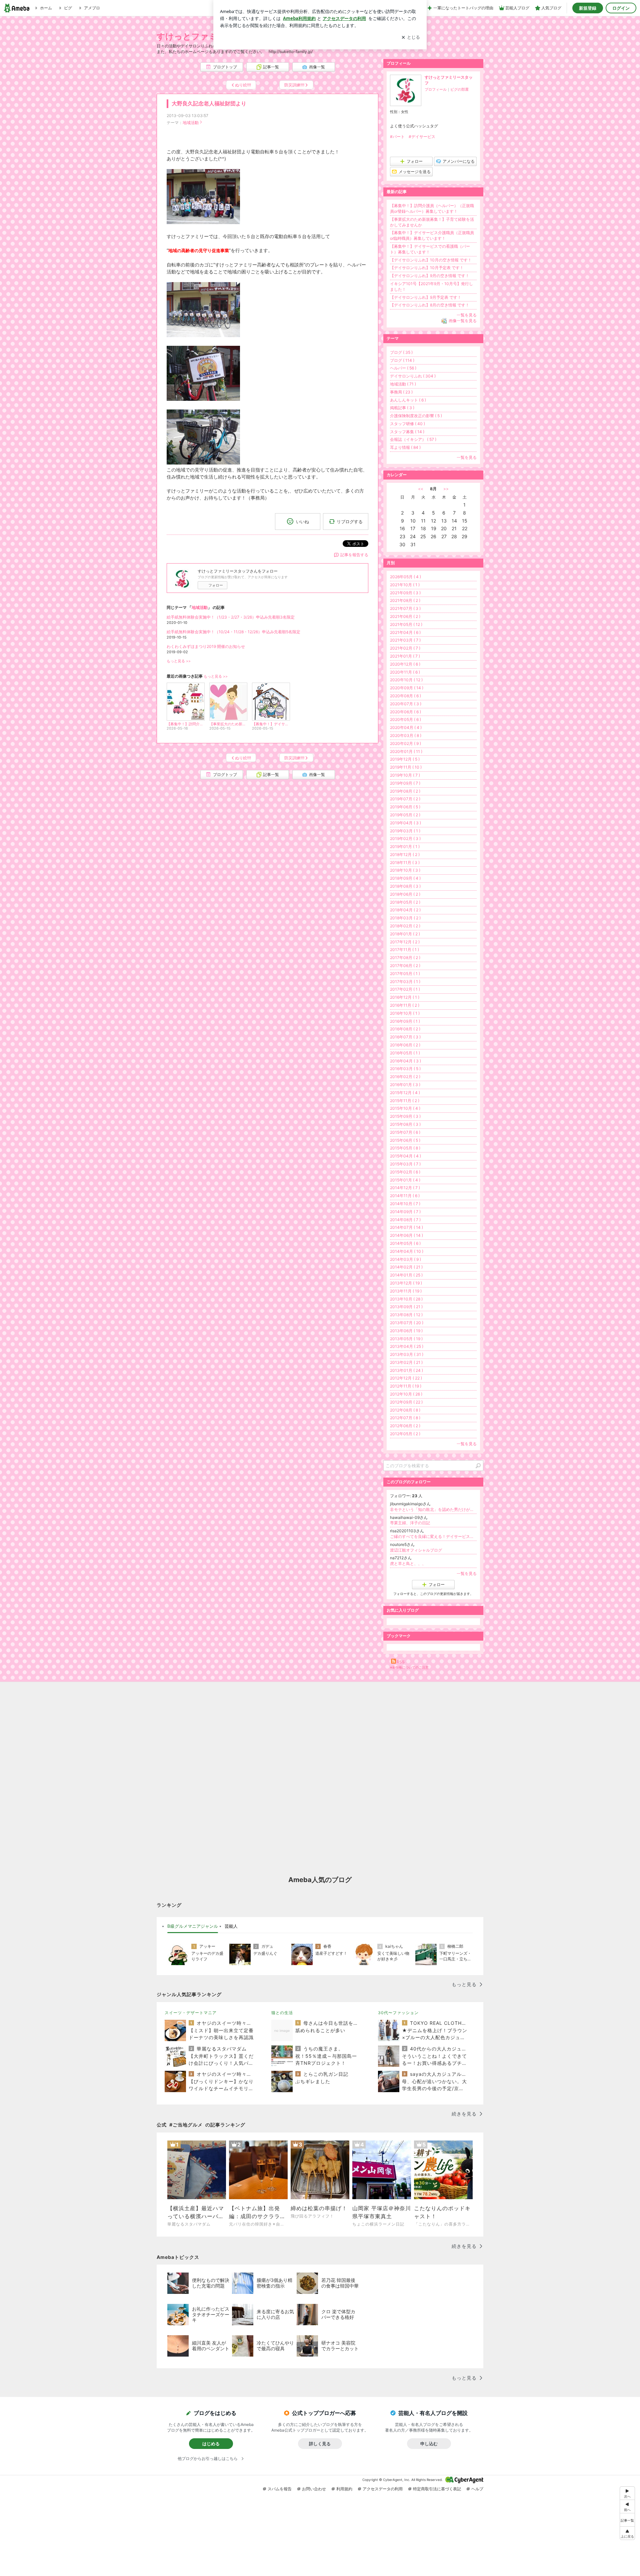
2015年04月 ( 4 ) (405, 1156)
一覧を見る (467, 315)
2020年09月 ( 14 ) (407, 688)
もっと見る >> (179, 661)
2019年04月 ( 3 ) (405, 823)
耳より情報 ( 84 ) (405, 447)
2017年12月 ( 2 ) (405, 942)
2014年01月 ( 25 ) (406, 1275)
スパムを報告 (280, 2489)
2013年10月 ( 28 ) (406, 1299)
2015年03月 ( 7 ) (405, 1164)
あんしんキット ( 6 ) (408, 400)
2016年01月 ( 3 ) (405, 1085)
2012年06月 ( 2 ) (405, 1426)
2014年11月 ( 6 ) (405, 1196)
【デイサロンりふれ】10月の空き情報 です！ (431, 260)
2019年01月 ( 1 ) (405, 846)
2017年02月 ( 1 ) (405, 989)
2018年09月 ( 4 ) (405, 878)
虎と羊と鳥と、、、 (408, 1563)
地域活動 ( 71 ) (403, 384)
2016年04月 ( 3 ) (405, 1061)
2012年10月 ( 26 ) (406, 1394)
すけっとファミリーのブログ (213, 36)
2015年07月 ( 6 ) (405, 1132)
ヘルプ (477, 2489)
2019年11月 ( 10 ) (406, 767)
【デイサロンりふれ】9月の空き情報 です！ (430, 276)
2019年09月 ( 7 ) (405, 783)
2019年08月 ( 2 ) (405, 791)
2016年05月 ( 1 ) (405, 1053)
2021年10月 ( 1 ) (405, 585)
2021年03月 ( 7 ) (405, 640)
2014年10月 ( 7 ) (405, 1204)
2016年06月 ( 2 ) (405, 1045)
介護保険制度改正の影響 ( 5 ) (416, 416)
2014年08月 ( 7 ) (405, 1220)
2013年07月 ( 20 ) (407, 1323)
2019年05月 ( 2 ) (405, 815)
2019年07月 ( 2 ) (405, 799)
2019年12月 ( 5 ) (405, 759)
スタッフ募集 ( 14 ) (407, 432)
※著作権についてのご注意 (409, 1667)
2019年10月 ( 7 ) (405, 775)
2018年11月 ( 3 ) (405, 863)
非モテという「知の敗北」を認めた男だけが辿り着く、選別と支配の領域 (433, 1509)
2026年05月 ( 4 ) (405, 577)
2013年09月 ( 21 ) (406, 1307)
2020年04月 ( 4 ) (406, 727)
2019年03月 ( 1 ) (405, 831)
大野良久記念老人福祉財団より (209, 104)
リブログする (350, 521)
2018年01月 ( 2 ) (405, 934)
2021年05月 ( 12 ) (406, 624)
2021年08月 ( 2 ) (405, 600)
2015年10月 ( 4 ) (405, 1108)
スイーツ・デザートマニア (191, 2013)
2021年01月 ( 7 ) (405, 656)
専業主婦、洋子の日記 (410, 1523)
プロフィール (436, 89)
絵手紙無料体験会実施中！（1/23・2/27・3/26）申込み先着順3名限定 (231, 617)
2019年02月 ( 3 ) (405, 838)
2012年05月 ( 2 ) (405, 1434)
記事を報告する (354, 555)
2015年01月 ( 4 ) (405, 1180)
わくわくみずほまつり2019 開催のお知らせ (206, 646)
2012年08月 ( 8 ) (405, 1410)
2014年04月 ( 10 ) (407, 1251)
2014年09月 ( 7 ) (405, 1212)
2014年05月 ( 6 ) (405, 1243)
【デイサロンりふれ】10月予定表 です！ (427, 268)
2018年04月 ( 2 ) (405, 910)
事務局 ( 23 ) (401, 392)
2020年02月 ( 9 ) (405, 743)
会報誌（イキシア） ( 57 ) (413, 439)
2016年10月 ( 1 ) (405, 1013)
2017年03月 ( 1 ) (405, 982)
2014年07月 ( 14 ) (406, 1227)
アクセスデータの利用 (383, 2489)
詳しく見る (320, 2444)
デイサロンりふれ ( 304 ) (413, 376)
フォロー (216, 585)
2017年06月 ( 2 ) (405, 966)
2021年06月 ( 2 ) (405, 616)
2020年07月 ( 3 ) (406, 704)
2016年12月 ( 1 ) (405, 997)
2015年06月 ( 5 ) (405, 1140)
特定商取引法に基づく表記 (437, 2489)
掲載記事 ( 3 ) (402, 408)
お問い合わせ (314, 2489)
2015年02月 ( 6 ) (405, 1172)
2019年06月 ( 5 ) (405, 807)
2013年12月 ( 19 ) (406, 1283)
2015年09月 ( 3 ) (405, 1116)
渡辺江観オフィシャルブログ (416, 1550)
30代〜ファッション (398, 2013)
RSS (401, 1662)
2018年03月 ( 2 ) (405, 918)
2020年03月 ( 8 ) (406, 735)
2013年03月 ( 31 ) (407, 1354)
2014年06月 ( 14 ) (406, 1235)
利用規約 (344, 2489)
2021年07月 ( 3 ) (405, 608)
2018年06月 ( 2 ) (405, 894)
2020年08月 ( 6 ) (405, 696)
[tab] (193, 1926)
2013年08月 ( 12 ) (406, 1315)
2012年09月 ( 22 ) (406, 1402)
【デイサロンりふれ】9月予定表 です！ (426, 297)
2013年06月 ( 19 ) (406, 1331)
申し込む (429, 2444)
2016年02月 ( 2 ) (405, 1077)
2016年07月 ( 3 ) (405, 1037)
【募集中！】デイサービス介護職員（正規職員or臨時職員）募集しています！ (432, 235)
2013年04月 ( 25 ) (407, 1346)
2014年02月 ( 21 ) (406, 1267)
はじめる (211, 2444)
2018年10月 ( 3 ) (405, 870)
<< (421, 489)
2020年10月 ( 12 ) (406, 680)
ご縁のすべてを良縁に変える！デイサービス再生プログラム (433, 1536)
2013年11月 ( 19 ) (406, 1291)
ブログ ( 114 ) (402, 360)
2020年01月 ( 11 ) (406, 751)
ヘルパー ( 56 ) (403, 368)
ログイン (621, 8)
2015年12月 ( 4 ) (405, 1093)
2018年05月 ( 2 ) (405, 902)
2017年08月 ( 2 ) (405, 958)
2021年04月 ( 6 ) (405, 632)
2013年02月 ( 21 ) (406, 1362)
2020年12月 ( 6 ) (405, 664)
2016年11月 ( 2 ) (405, 1005)
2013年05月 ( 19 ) (406, 1339)
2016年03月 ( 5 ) (405, 1069)
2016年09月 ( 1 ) (405, 1021)
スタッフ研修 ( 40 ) (407, 424)
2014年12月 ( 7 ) (405, 1188)
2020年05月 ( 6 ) (405, 719)
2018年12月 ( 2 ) (405, 854)
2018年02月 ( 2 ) (405, 926)
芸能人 (231, 1926)
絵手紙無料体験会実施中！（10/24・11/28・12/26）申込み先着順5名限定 (233, 632)
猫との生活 (282, 2013)
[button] (627, 2533)
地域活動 (191, 123)
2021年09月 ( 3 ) (405, 593)
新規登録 (588, 8)
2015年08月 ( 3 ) (405, 1124)
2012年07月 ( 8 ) (405, 1418)
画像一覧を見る (463, 321)
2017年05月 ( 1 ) (405, 974)
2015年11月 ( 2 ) (405, 1101)
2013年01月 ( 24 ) (406, 1370)
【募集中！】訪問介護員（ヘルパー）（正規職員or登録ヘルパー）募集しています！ (432, 208)
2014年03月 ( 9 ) (405, 1259)
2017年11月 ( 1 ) (404, 950)
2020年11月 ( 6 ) (405, 672)
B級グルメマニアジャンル (193, 1926)
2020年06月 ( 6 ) (405, 712)
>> (446, 489)
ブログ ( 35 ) (401, 352)
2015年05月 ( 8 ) (405, 1148)
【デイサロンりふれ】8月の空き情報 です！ (430, 305)
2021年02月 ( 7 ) (405, 648)
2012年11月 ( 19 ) (406, 1386)
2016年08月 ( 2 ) (405, 1029)
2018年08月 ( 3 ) (405, 886)
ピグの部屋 (459, 89)
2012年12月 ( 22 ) (406, 1378)
